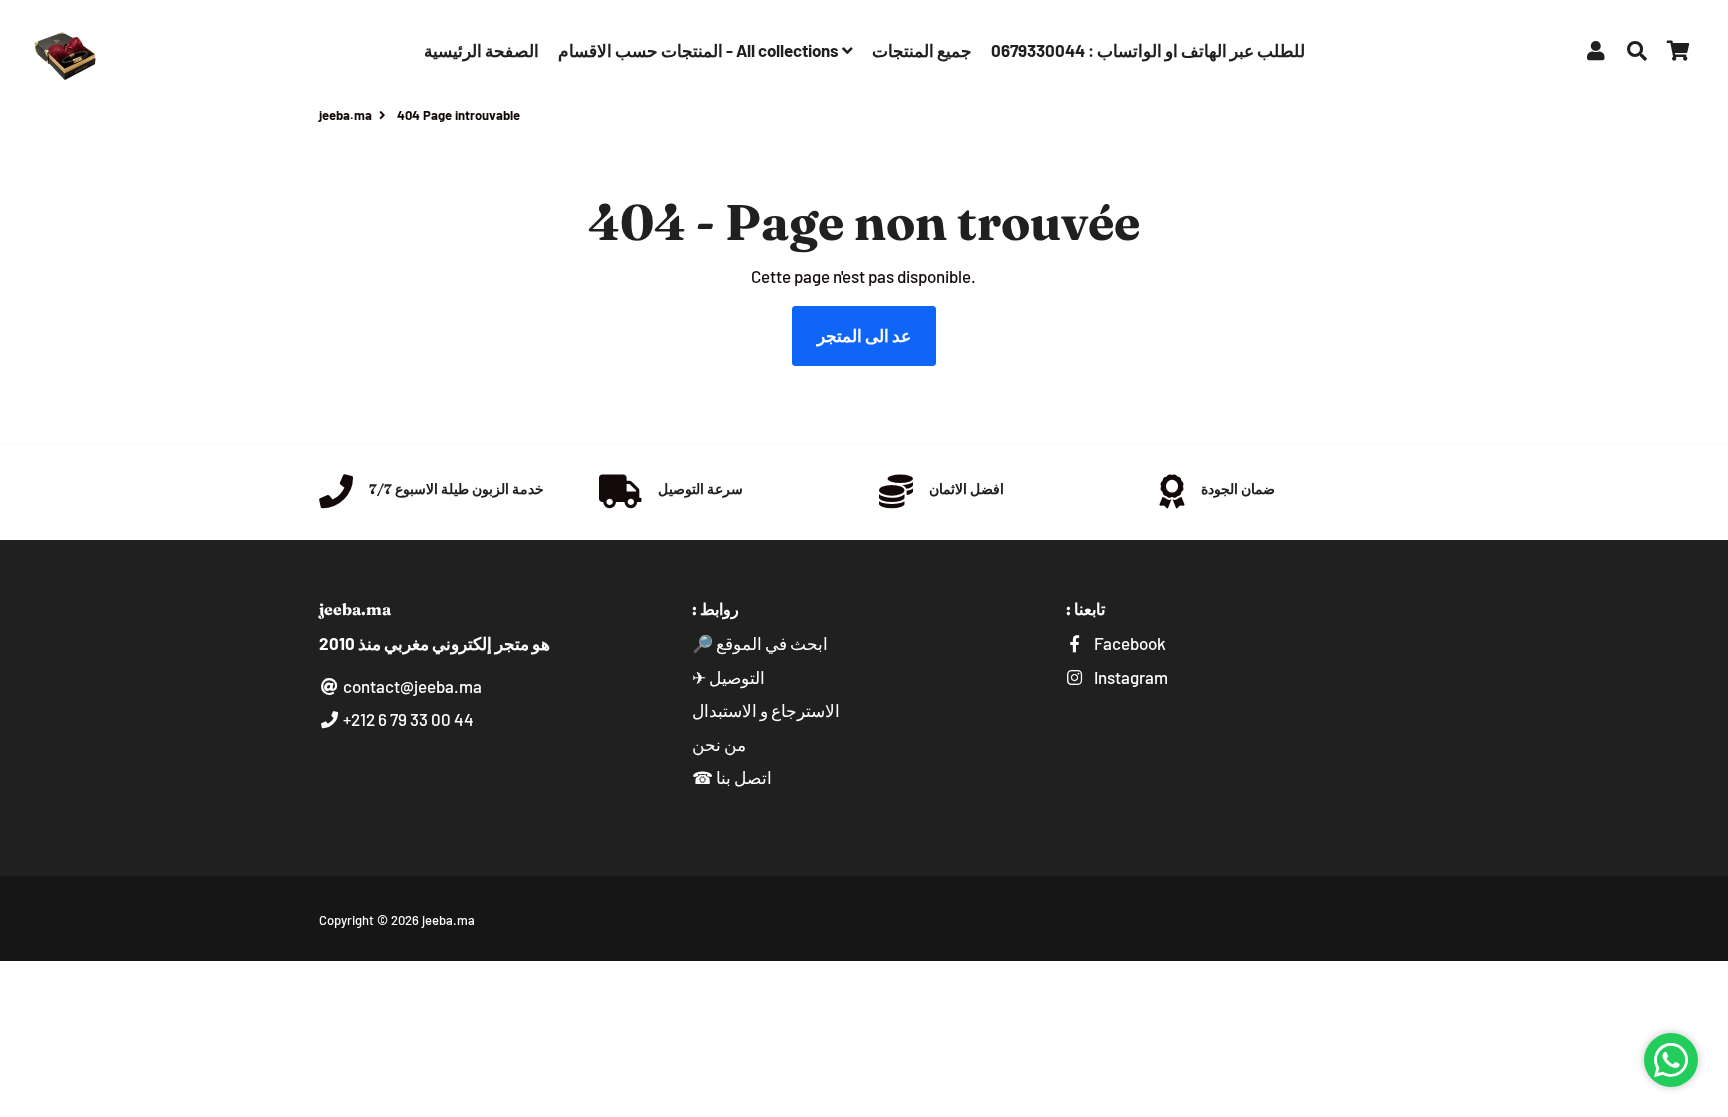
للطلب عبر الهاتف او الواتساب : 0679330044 (1148, 50)
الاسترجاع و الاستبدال (766, 710)
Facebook (1128, 643)
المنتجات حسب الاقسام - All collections (700, 50)
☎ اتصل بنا (732, 777)
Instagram (1129, 677)
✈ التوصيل (728, 677)
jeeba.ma (345, 115)
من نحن (719, 744)
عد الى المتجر (864, 335)
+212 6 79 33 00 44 (407, 719)
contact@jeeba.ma (411, 686)
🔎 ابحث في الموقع (760, 643)
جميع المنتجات (922, 50)
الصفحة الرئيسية (481, 50)
